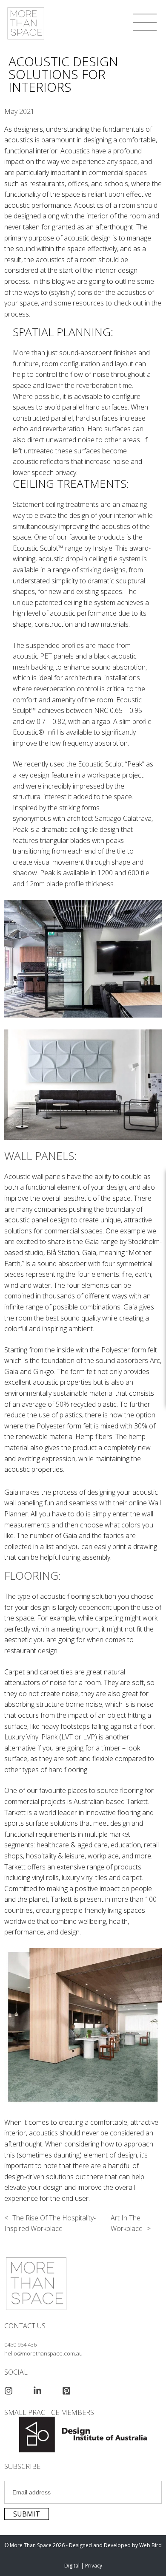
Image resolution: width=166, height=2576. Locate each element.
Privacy (94, 2566)
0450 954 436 (20, 2344)
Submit (27, 2514)
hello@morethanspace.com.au (43, 2353)
